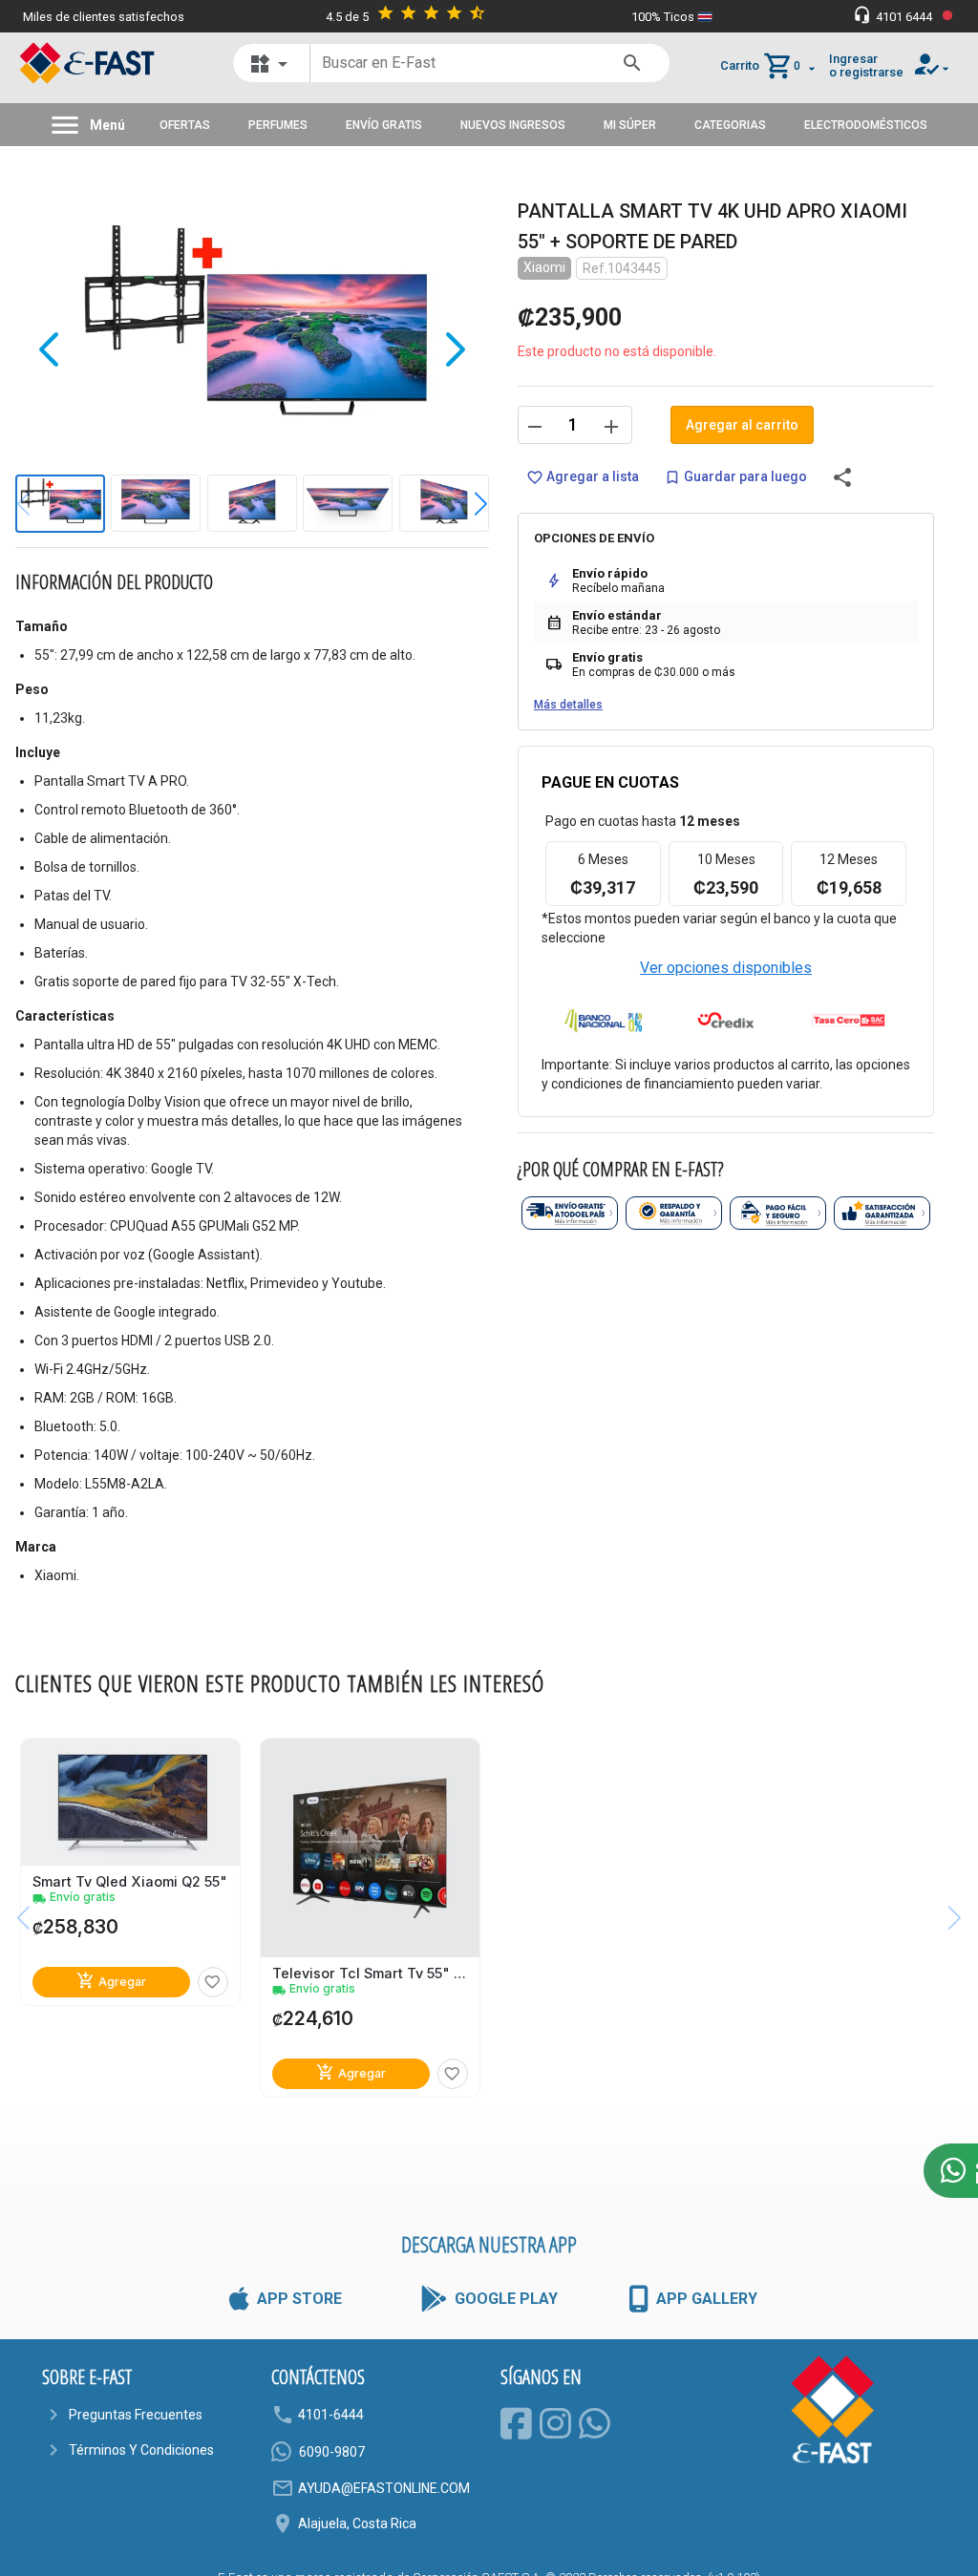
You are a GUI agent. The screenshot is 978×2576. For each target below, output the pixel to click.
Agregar (111, 1982)
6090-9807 (332, 2452)
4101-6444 (331, 2415)
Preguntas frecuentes (136, 2415)
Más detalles (568, 705)
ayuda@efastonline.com (384, 2488)
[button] (467, 504)
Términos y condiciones (141, 2450)
